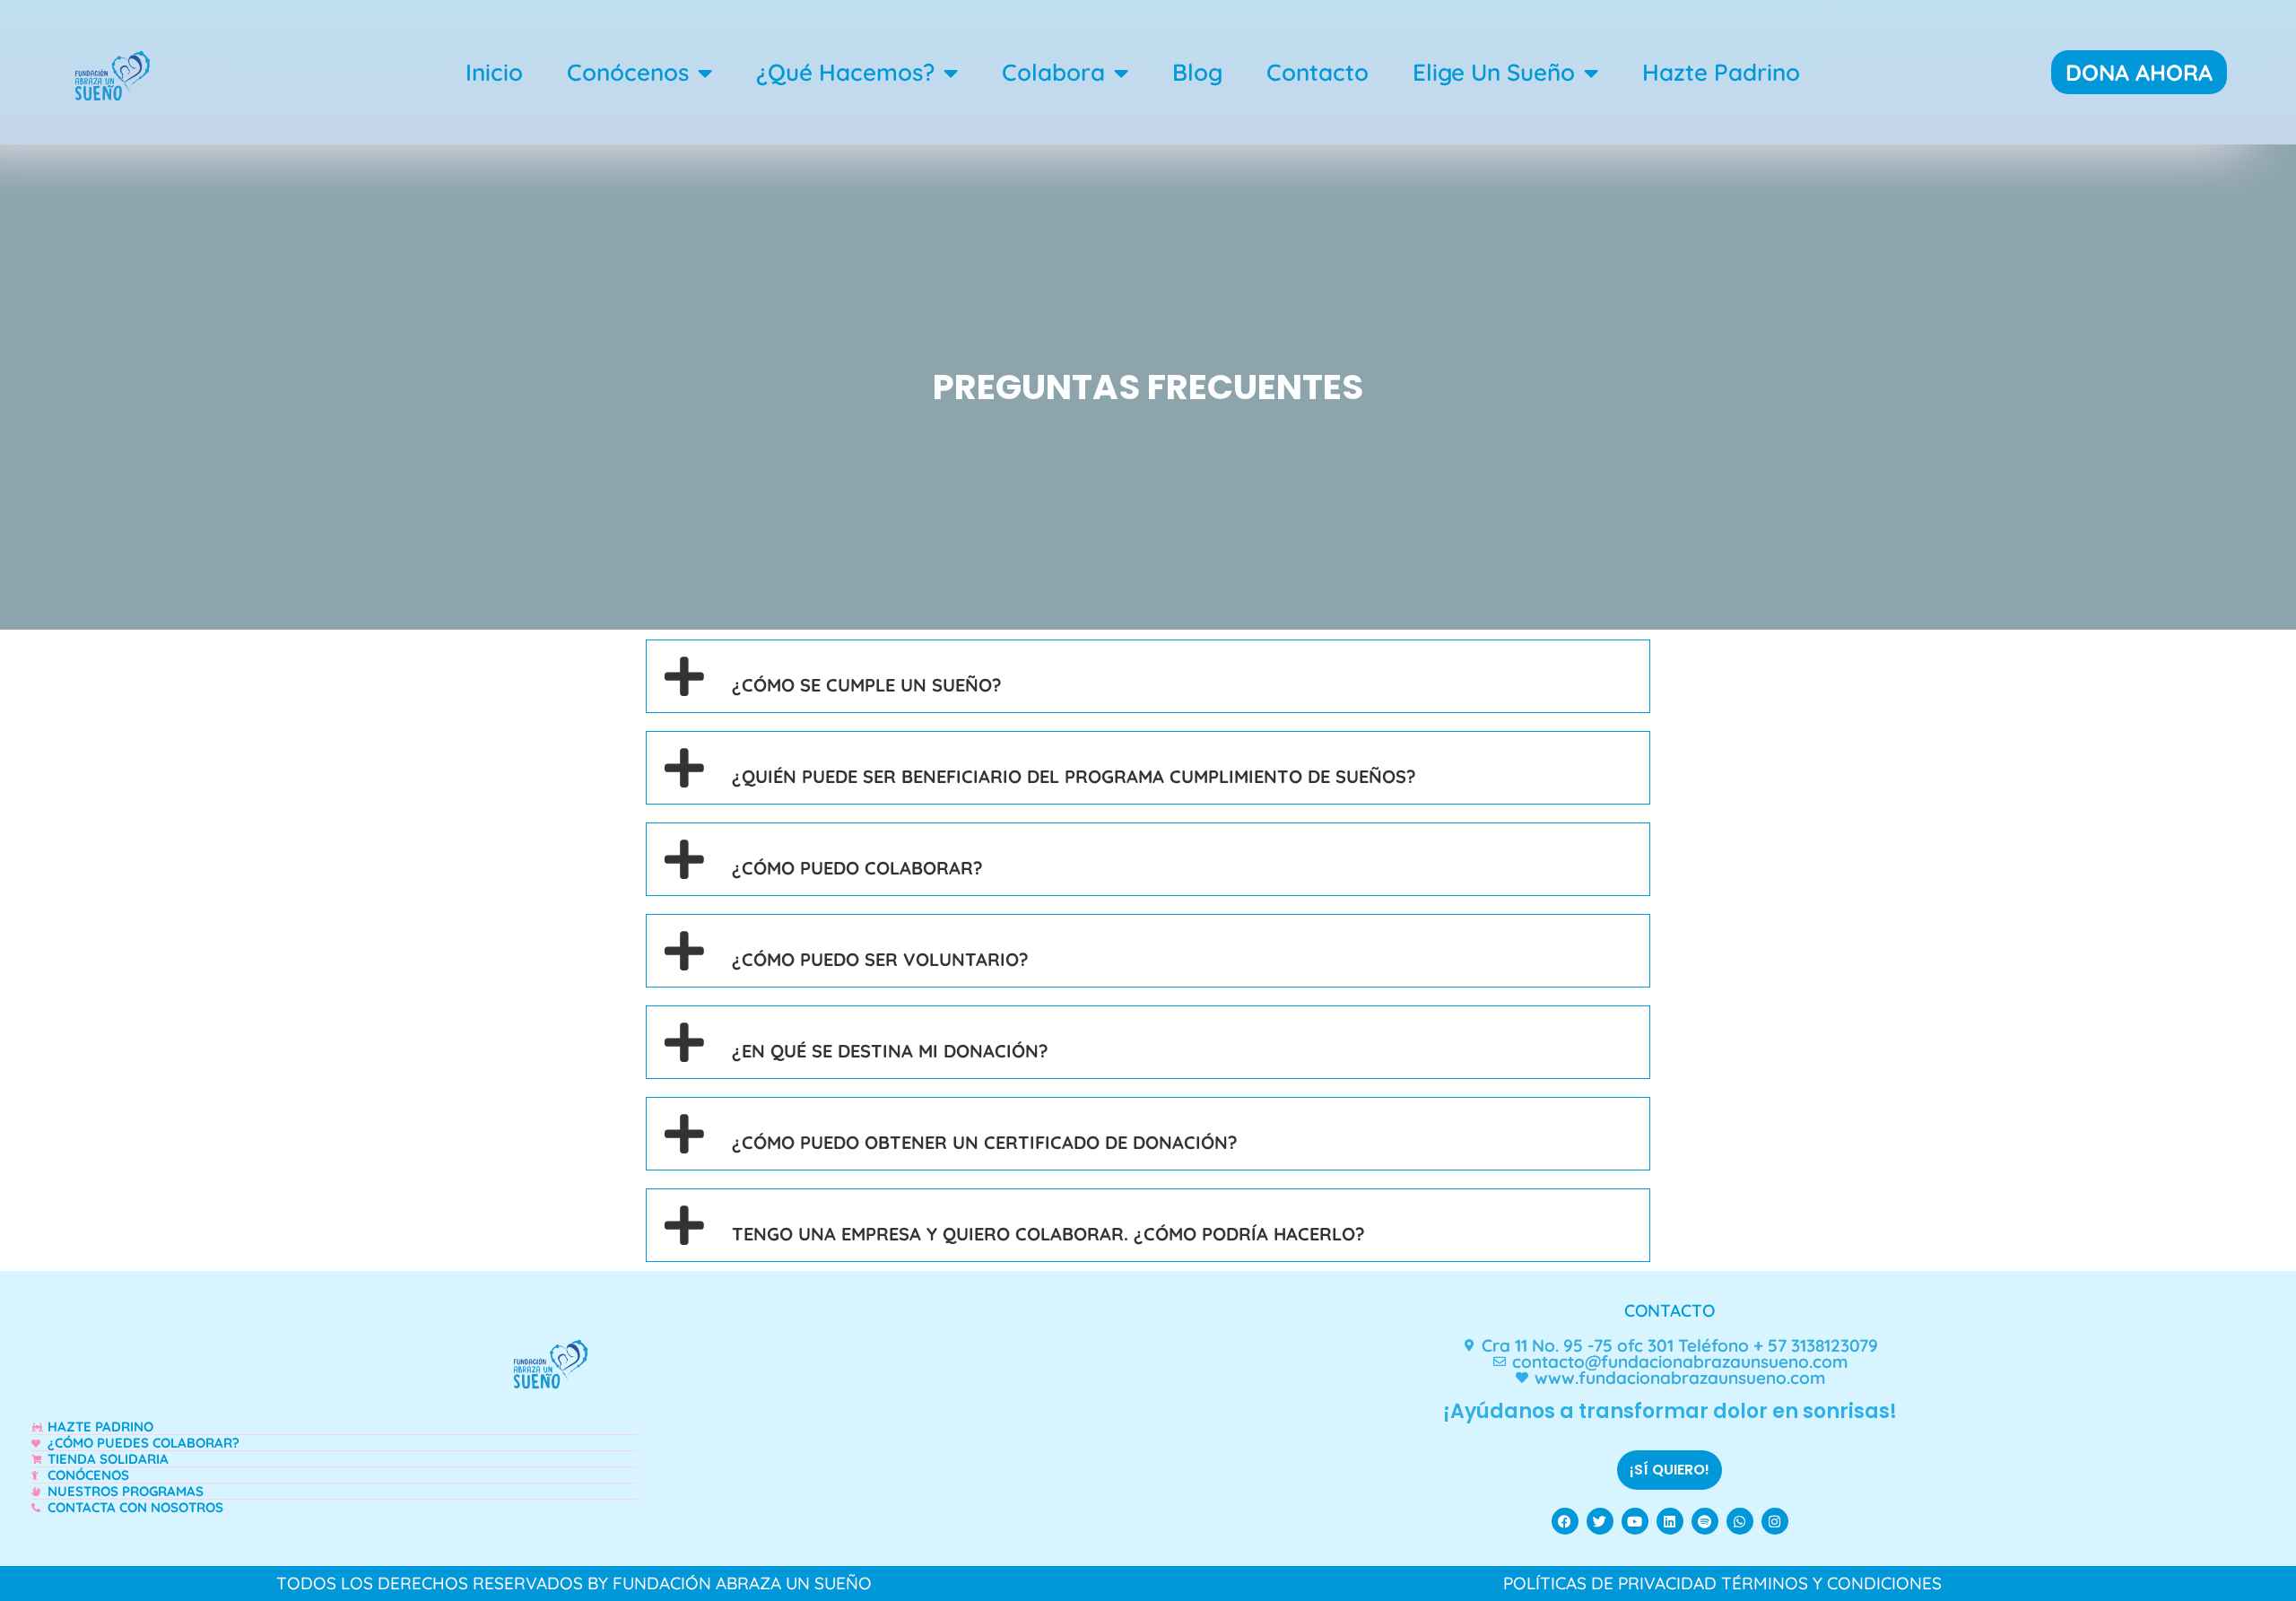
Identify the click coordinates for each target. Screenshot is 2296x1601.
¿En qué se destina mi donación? (890, 1051)
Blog (1197, 72)
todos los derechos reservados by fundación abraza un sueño (574, 1583)
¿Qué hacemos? (845, 72)
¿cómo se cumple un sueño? (867, 685)
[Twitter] (1600, 1521)
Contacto (1318, 72)
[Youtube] (1635, 1521)
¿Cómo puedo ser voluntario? (880, 959)
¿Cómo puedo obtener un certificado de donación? (985, 1142)
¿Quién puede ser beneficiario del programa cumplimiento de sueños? (1074, 776)
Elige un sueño (1494, 72)
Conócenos (628, 72)
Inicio (494, 72)
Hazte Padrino (1721, 72)
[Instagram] (1775, 1521)
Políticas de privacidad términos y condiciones (1722, 1583)
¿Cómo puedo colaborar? (857, 868)
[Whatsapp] (1740, 1521)
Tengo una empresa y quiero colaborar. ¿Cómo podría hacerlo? (1048, 1234)
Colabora (1053, 72)
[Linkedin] (1670, 1521)
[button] (1148, 676)
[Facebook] (1565, 1521)
